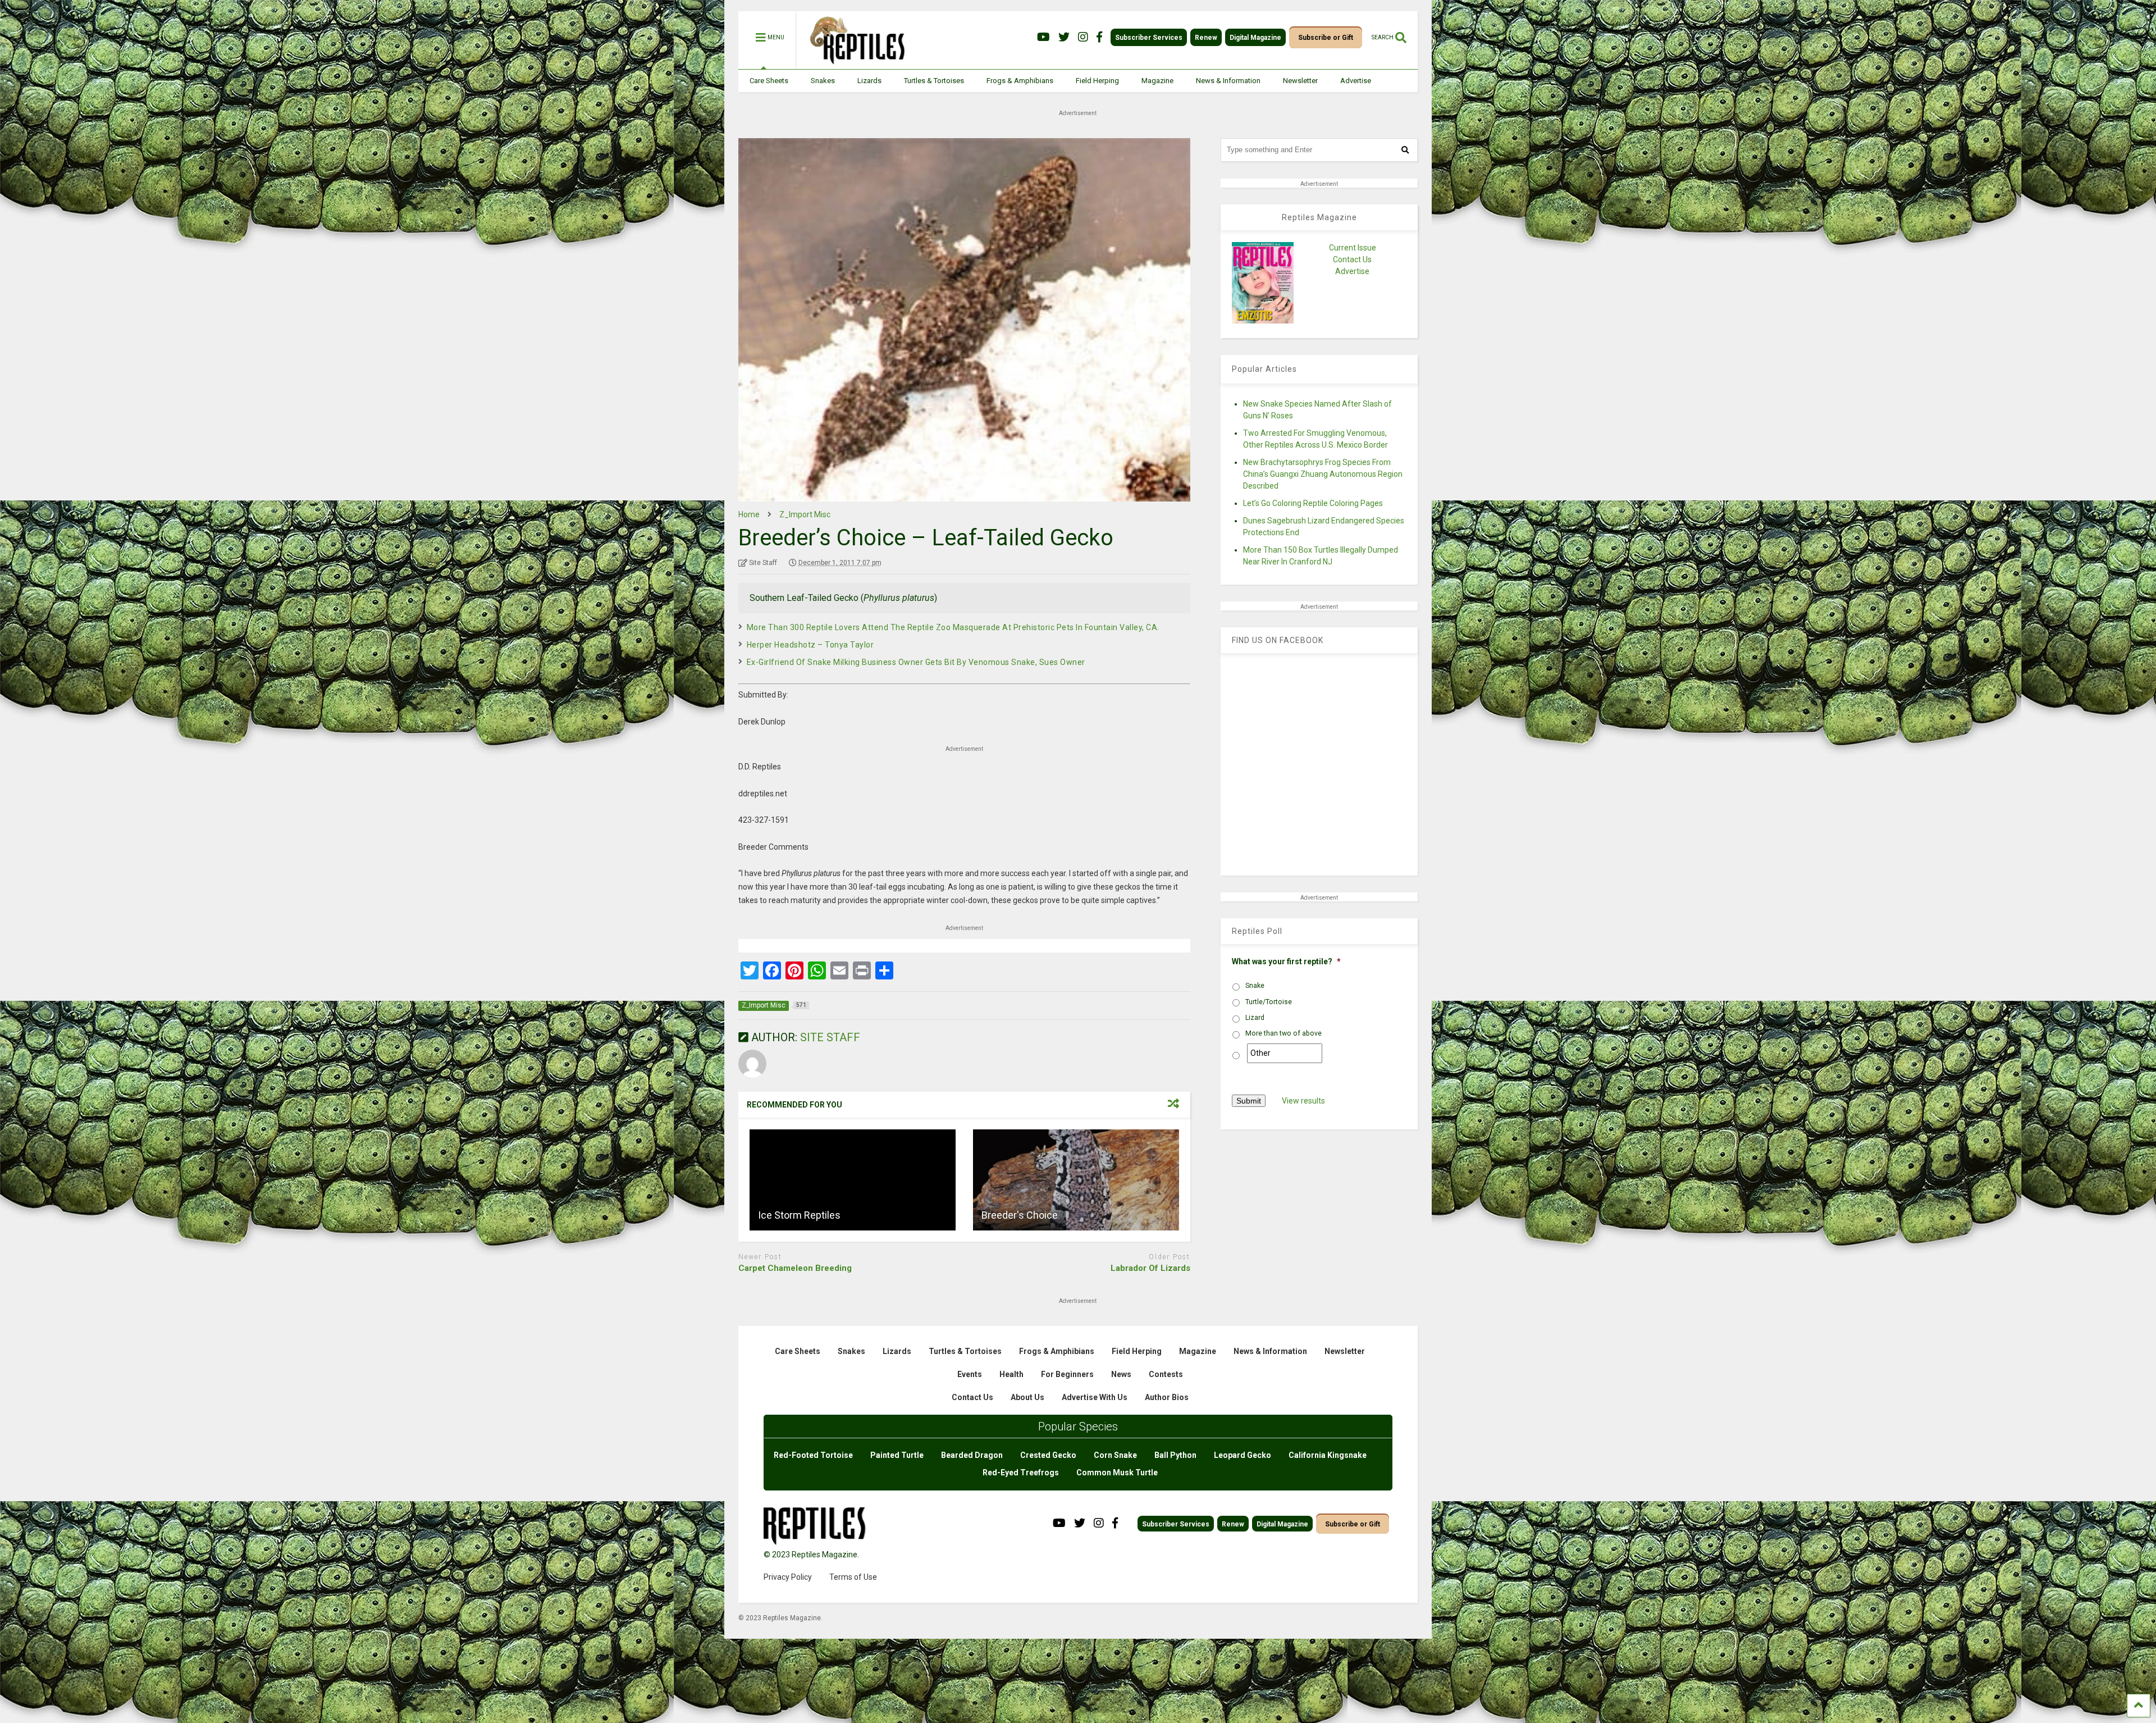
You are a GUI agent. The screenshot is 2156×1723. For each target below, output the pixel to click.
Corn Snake (1115, 1455)
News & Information (1228, 81)
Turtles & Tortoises (934, 81)
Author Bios (1167, 1397)
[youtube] (1043, 37)
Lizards (869, 81)
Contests (1166, 1374)
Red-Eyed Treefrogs (1021, 1473)
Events (970, 1374)
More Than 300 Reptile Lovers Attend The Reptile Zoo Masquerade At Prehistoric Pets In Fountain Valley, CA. (953, 627)
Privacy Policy (788, 1577)
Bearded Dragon (972, 1455)
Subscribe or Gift (1326, 38)
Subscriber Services (1149, 38)
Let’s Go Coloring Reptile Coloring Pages (1313, 503)
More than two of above (1283, 1033)
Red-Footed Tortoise (813, 1455)
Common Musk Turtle (1117, 1473)
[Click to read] (853, 1180)
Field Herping (1097, 81)
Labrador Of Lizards (1150, 1268)
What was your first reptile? (1286, 961)
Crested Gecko (1048, 1455)
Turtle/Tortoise (1269, 1002)
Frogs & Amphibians (1020, 81)
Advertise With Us (1095, 1397)
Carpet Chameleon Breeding (795, 1268)
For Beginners (1067, 1374)
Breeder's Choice (1020, 1215)
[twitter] (1064, 37)
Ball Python (1175, 1455)
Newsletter (1300, 81)
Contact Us (1352, 259)
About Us (1027, 1397)
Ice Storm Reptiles (799, 1215)
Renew (1206, 38)
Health (1011, 1374)
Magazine (1157, 81)
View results (1303, 1101)
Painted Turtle (897, 1455)
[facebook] (1099, 37)
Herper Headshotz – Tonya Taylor (810, 645)
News (1121, 1374)
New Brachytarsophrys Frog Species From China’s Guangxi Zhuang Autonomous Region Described (1323, 474)
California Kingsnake (1328, 1455)
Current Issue (1353, 248)
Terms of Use (853, 1577)
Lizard (1255, 1018)
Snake (1255, 986)
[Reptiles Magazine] (853, 63)
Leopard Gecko (1243, 1455)
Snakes (823, 81)
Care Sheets (769, 81)
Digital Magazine (1255, 38)
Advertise (1356, 81)
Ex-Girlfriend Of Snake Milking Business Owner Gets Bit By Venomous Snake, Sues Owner (916, 662)
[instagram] (1083, 37)
